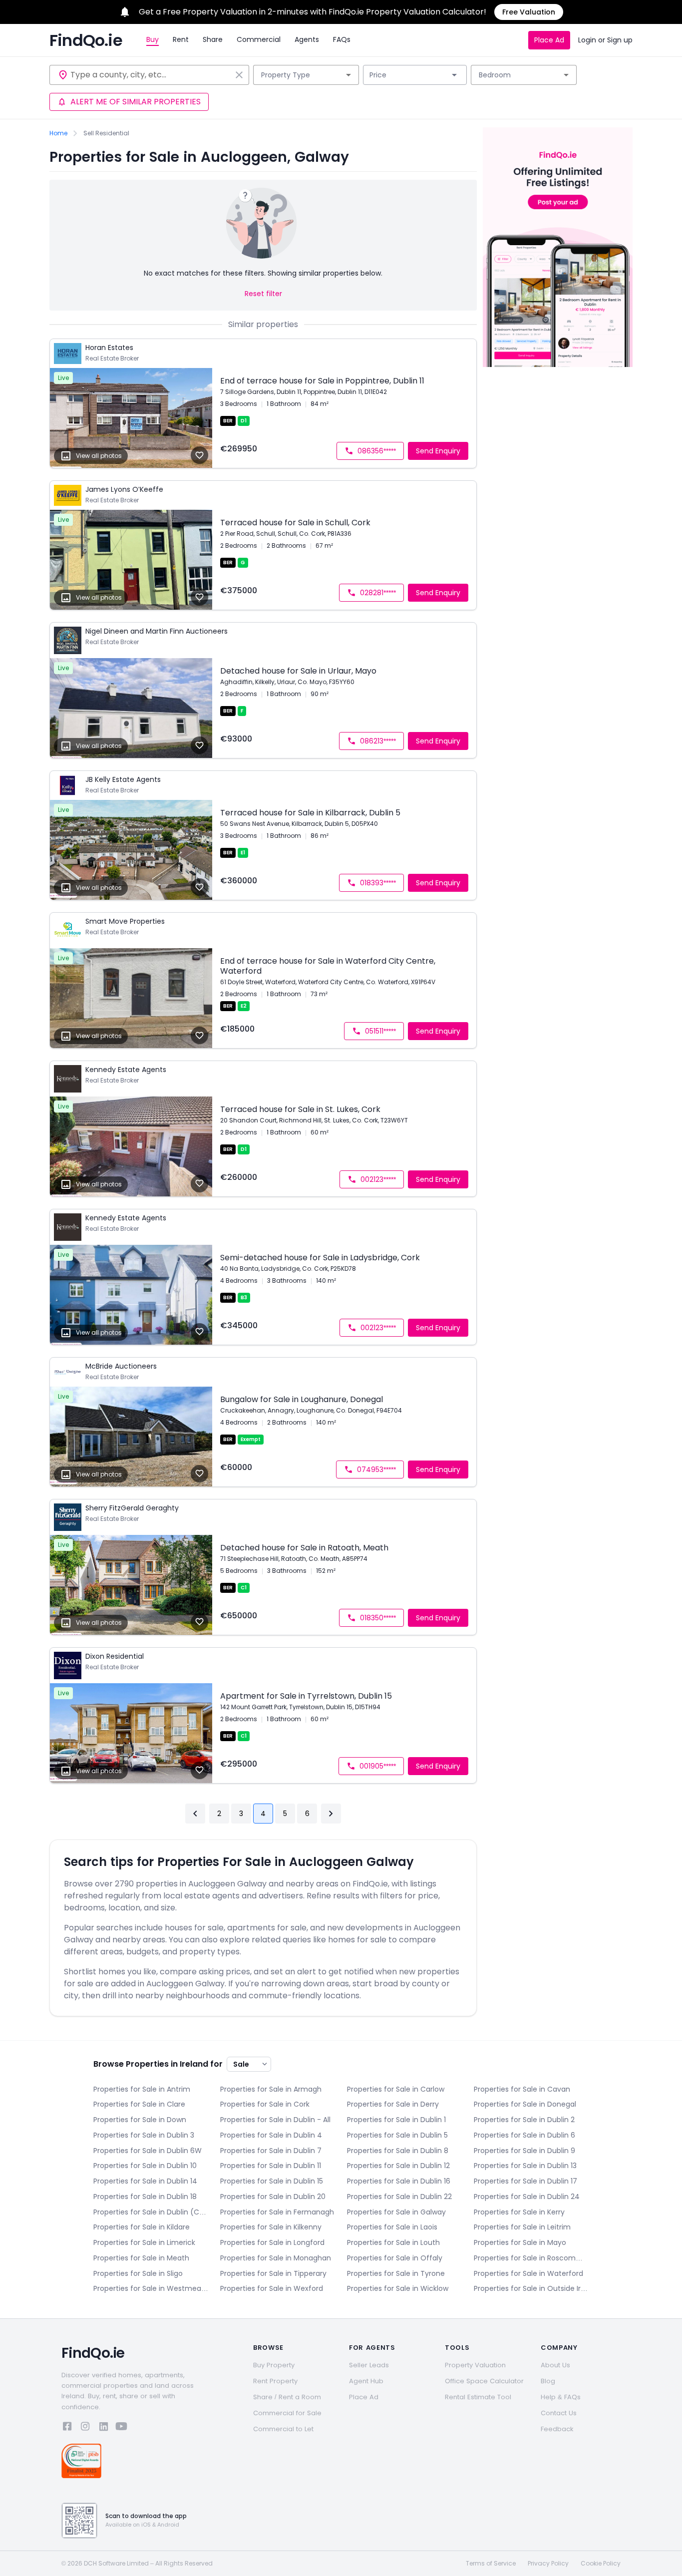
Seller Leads (369, 2365)
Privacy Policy (548, 2564)
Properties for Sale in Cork (265, 2104)
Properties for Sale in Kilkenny (271, 2227)
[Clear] (239, 75)
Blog (548, 2381)
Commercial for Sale (287, 2413)
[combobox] (151, 75)
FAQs (342, 39)
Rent (181, 39)
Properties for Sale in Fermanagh (277, 2212)
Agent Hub (366, 2381)
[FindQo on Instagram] (85, 2428)
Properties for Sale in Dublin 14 (145, 2181)
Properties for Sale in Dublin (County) (151, 2212)
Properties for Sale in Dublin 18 (145, 2197)
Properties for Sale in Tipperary (273, 2273)
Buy (153, 39)
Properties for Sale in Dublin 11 (271, 2166)
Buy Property (274, 2365)
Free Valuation (529, 12)
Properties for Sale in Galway (396, 2212)
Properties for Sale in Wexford (272, 2288)
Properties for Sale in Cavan (522, 2089)
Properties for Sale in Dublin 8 (398, 2151)
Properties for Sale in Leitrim (522, 2227)
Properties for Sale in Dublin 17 (525, 2181)
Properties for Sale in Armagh (271, 2089)
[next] (331, 1814)
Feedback (557, 2429)
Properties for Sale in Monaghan (276, 2258)
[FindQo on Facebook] (67, 2428)
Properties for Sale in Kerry (519, 2212)
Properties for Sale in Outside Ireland (531, 2288)
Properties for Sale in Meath (141, 2258)
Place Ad (549, 40)
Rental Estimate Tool (478, 2397)
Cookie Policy (601, 2564)
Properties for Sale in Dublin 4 (271, 2135)
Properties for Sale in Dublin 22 (399, 2197)
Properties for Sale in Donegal (525, 2104)
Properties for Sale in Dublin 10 (145, 2166)
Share (213, 39)
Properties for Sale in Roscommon (531, 2258)
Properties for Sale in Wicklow (398, 2288)
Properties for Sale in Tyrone (396, 2273)
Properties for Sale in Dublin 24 (527, 2197)
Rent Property (275, 2381)
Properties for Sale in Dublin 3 (144, 2135)
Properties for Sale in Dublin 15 (272, 2181)
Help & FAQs (561, 2397)
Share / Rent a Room (287, 2397)
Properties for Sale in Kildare (142, 2227)
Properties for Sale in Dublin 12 (398, 2166)
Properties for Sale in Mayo (520, 2242)
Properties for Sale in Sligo (138, 2273)
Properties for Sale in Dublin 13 (525, 2166)
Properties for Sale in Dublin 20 (273, 2197)
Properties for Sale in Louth (393, 2242)
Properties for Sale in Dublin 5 (397, 2135)
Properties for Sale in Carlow (396, 2089)
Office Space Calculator (484, 2381)
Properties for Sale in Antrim (142, 2089)
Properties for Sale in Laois (392, 2227)
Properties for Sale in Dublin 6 (524, 2135)
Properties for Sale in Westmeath (151, 2288)
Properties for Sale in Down (140, 2120)
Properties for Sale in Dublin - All (275, 2120)
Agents (307, 39)
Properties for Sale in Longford (272, 2242)
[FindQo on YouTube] (121, 2428)
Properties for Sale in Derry (393, 2104)
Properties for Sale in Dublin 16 (399, 2181)
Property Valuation (475, 2365)
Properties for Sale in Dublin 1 (396, 2120)
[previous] (195, 1814)
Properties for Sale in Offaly (395, 2258)
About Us (555, 2365)
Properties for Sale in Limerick (144, 2242)
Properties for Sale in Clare (139, 2104)
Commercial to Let (283, 2429)
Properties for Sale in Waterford (528, 2273)
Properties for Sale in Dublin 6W (148, 2151)
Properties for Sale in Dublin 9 (524, 2151)
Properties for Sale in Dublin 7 (271, 2151)
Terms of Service (491, 2564)
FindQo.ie (86, 40)
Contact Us (559, 2413)
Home (58, 133)
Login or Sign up (605, 40)
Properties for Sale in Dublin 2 (524, 2120)
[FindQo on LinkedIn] (103, 2428)
